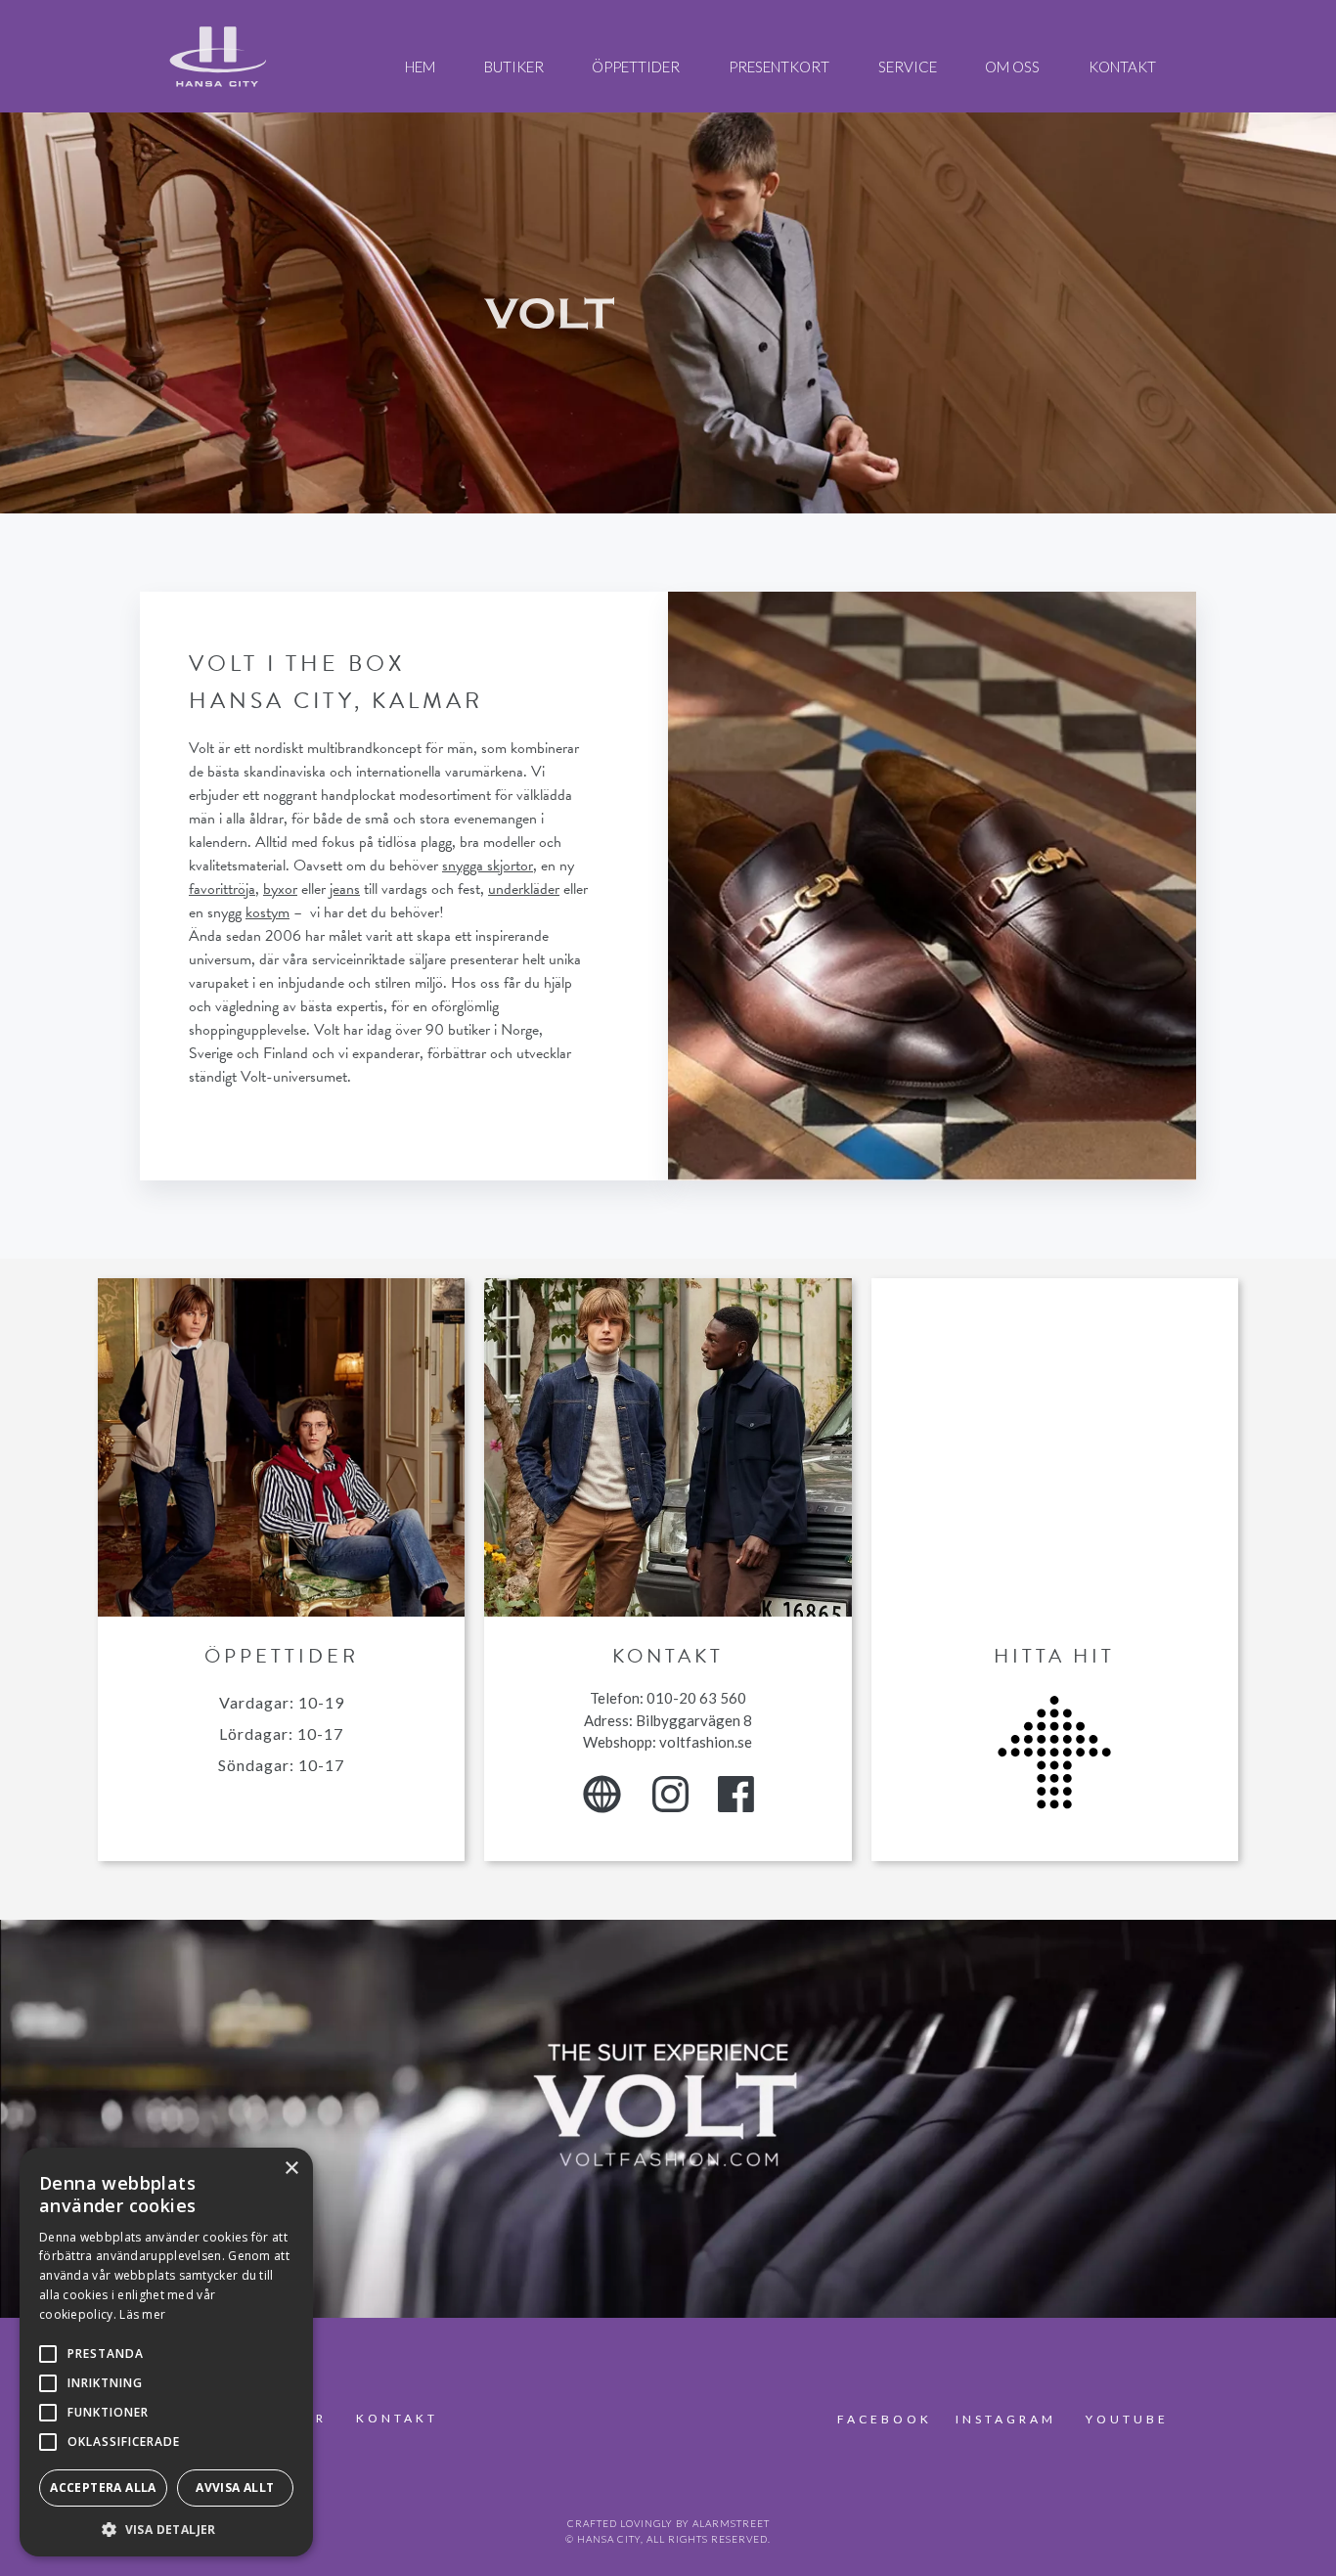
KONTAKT (1122, 67)
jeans (345, 889)
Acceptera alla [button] (103, 2487)
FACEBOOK (888, 2419)
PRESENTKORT (779, 67)
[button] (166, 2528)
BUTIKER (514, 67)
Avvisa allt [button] (235, 2487)
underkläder (524, 889)
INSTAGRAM (1006, 2419)
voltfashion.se (706, 1742)
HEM (420, 67)
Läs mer (142, 2314)
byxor (280, 889)
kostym (267, 912)
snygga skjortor (488, 866)
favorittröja (222, 889)
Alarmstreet (731, 2523)
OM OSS (1012, 67)
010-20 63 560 (696, 1698)
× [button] (291, 2169)
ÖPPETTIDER (636, 67)
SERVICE (908, 67)
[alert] (166, 2352)
